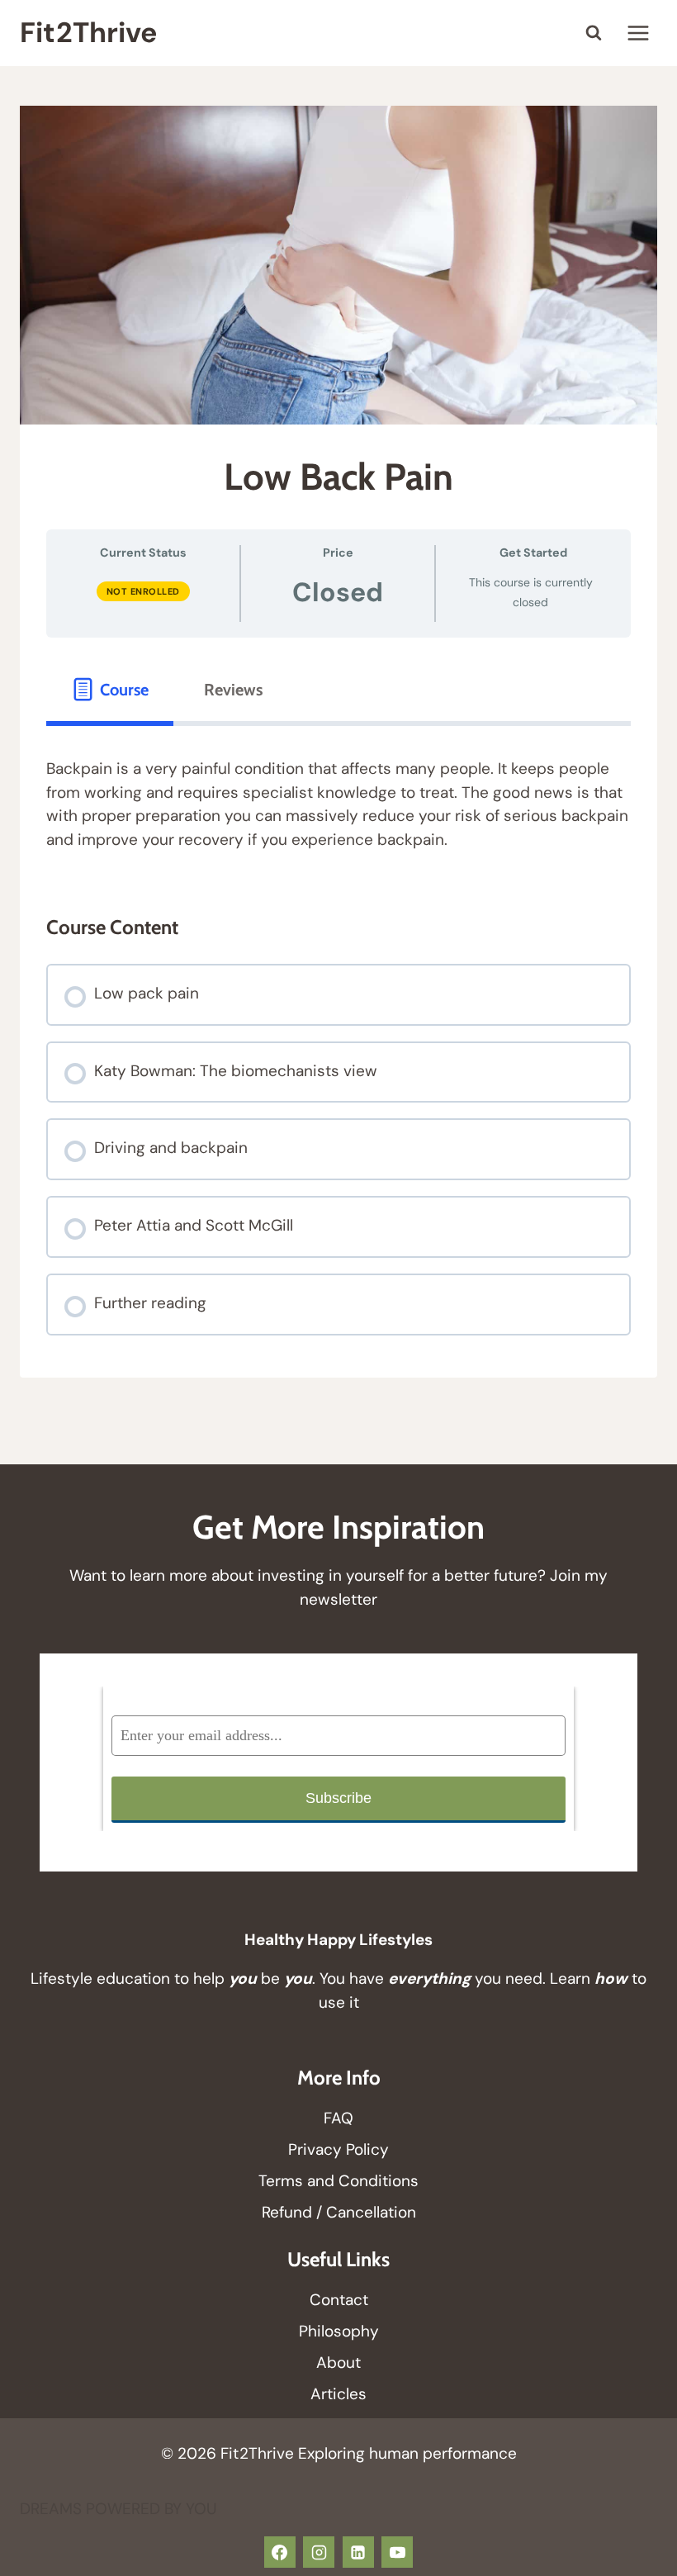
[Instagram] (319, 2552)
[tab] (110, 690)
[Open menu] (638, 33)
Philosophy (339, 2331)
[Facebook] (280, 2552)
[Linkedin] (358, 2552)
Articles (338, 2394)
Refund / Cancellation (339, 2212)
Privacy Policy (338, 2149)
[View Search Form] (594, 33)
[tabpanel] (338, 804)
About (338, 2363)
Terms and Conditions (338, 2181)
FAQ (338, 2118)
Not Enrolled (143, 591)
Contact (339, 2300)
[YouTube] (397, 2552)
